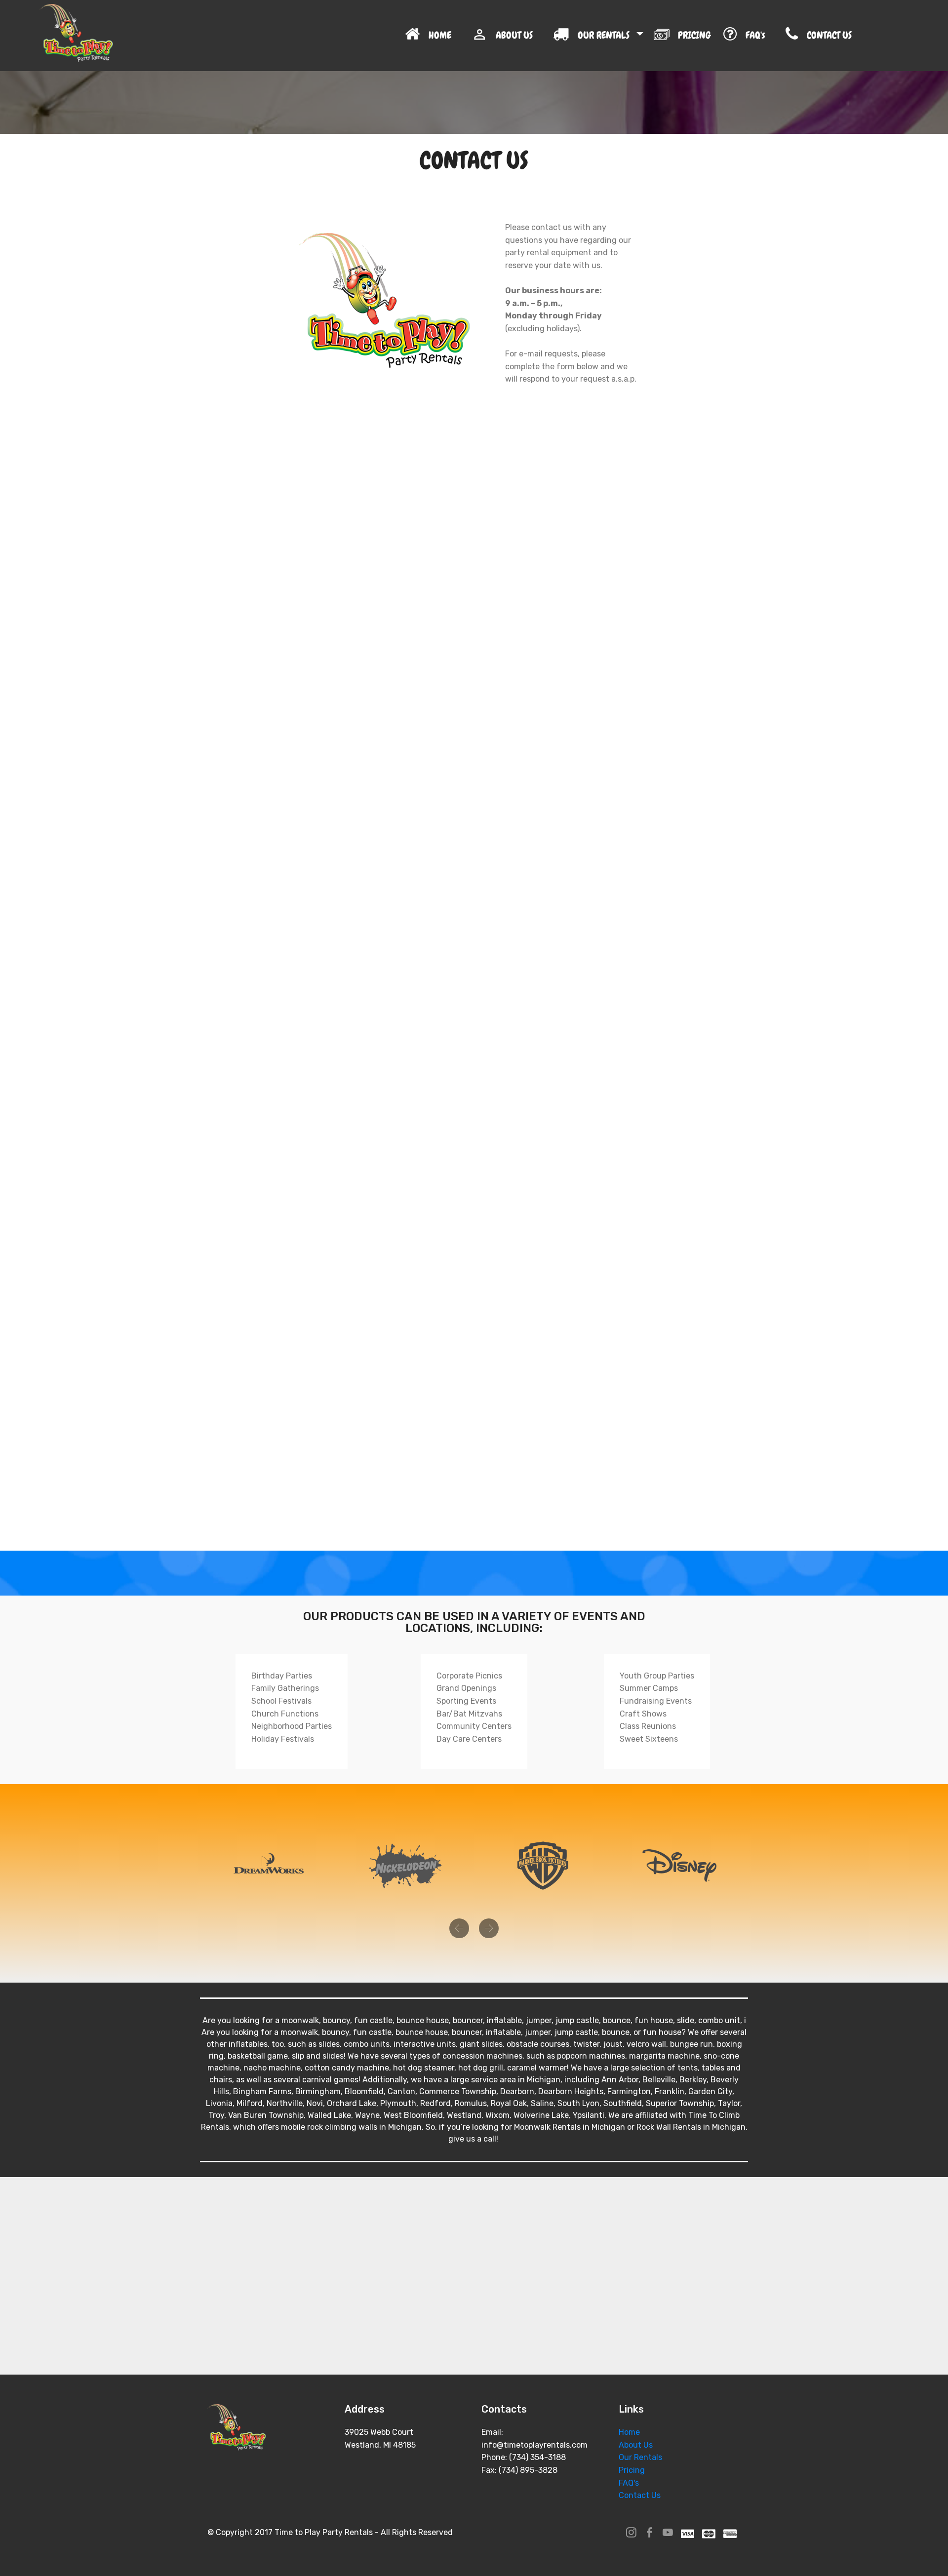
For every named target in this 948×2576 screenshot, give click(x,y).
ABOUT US (518, 35)
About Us (636, 2445)
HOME (444, 35)
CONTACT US (854, 35)
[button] (459, 1928)
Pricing (632, 2470)
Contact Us (640, 2495)
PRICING (694, 35)
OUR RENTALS (605, 35)
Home (629, 2432)
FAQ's (759, 35)
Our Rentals (640, 2457)
